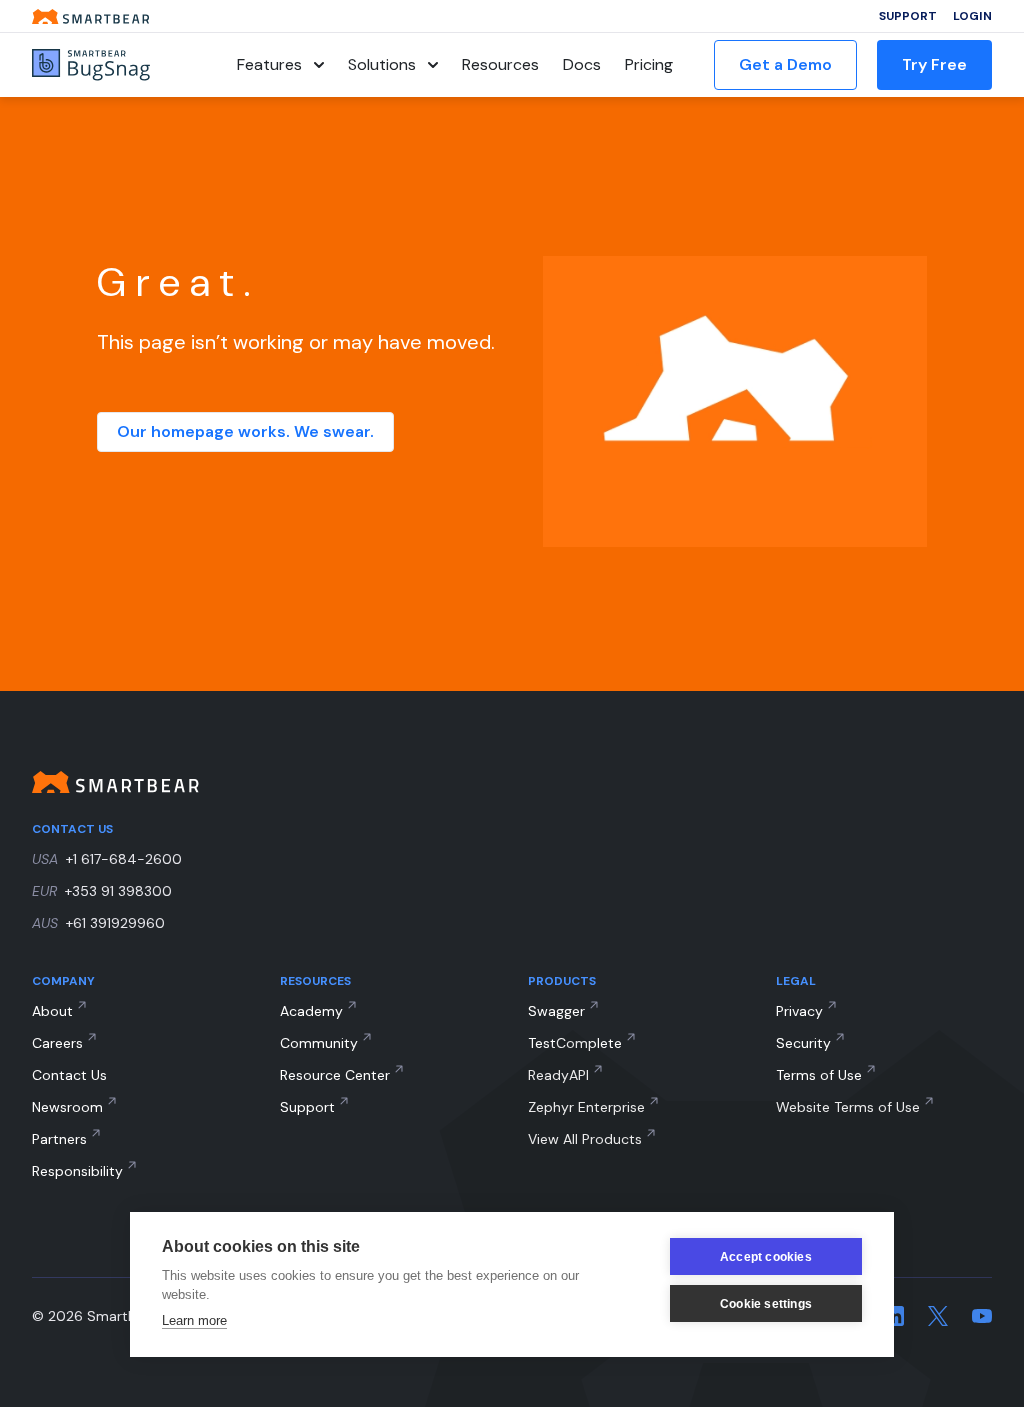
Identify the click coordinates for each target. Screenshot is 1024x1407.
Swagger (556, 1011)
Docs (582, 64)
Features (269, 64)
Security (803, 1043)
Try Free (934, 64)
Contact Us (69, 1075)
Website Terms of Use (848, 1107)
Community (319, 1043)
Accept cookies (766, 1257)
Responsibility (77, 1171)
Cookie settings (766, 1304)
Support (908, 16)
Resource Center (335, 1075)
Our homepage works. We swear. (245, 431)
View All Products (585, 1139)
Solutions (382, 64)
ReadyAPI (558, 1075)
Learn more (194, 1320)
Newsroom (67, 1107)
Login (972, 16)
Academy (311, 1011)
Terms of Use (819, 1075)
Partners (59, 1139)
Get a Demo (785, 64)
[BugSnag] (114, 65)
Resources (500, 64)
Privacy (799, 1011)
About (52, 1011)
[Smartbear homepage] (91, 16)
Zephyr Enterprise (586, 1107)
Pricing (649, 64)
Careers (57, 1043)
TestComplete (575, 1043)
